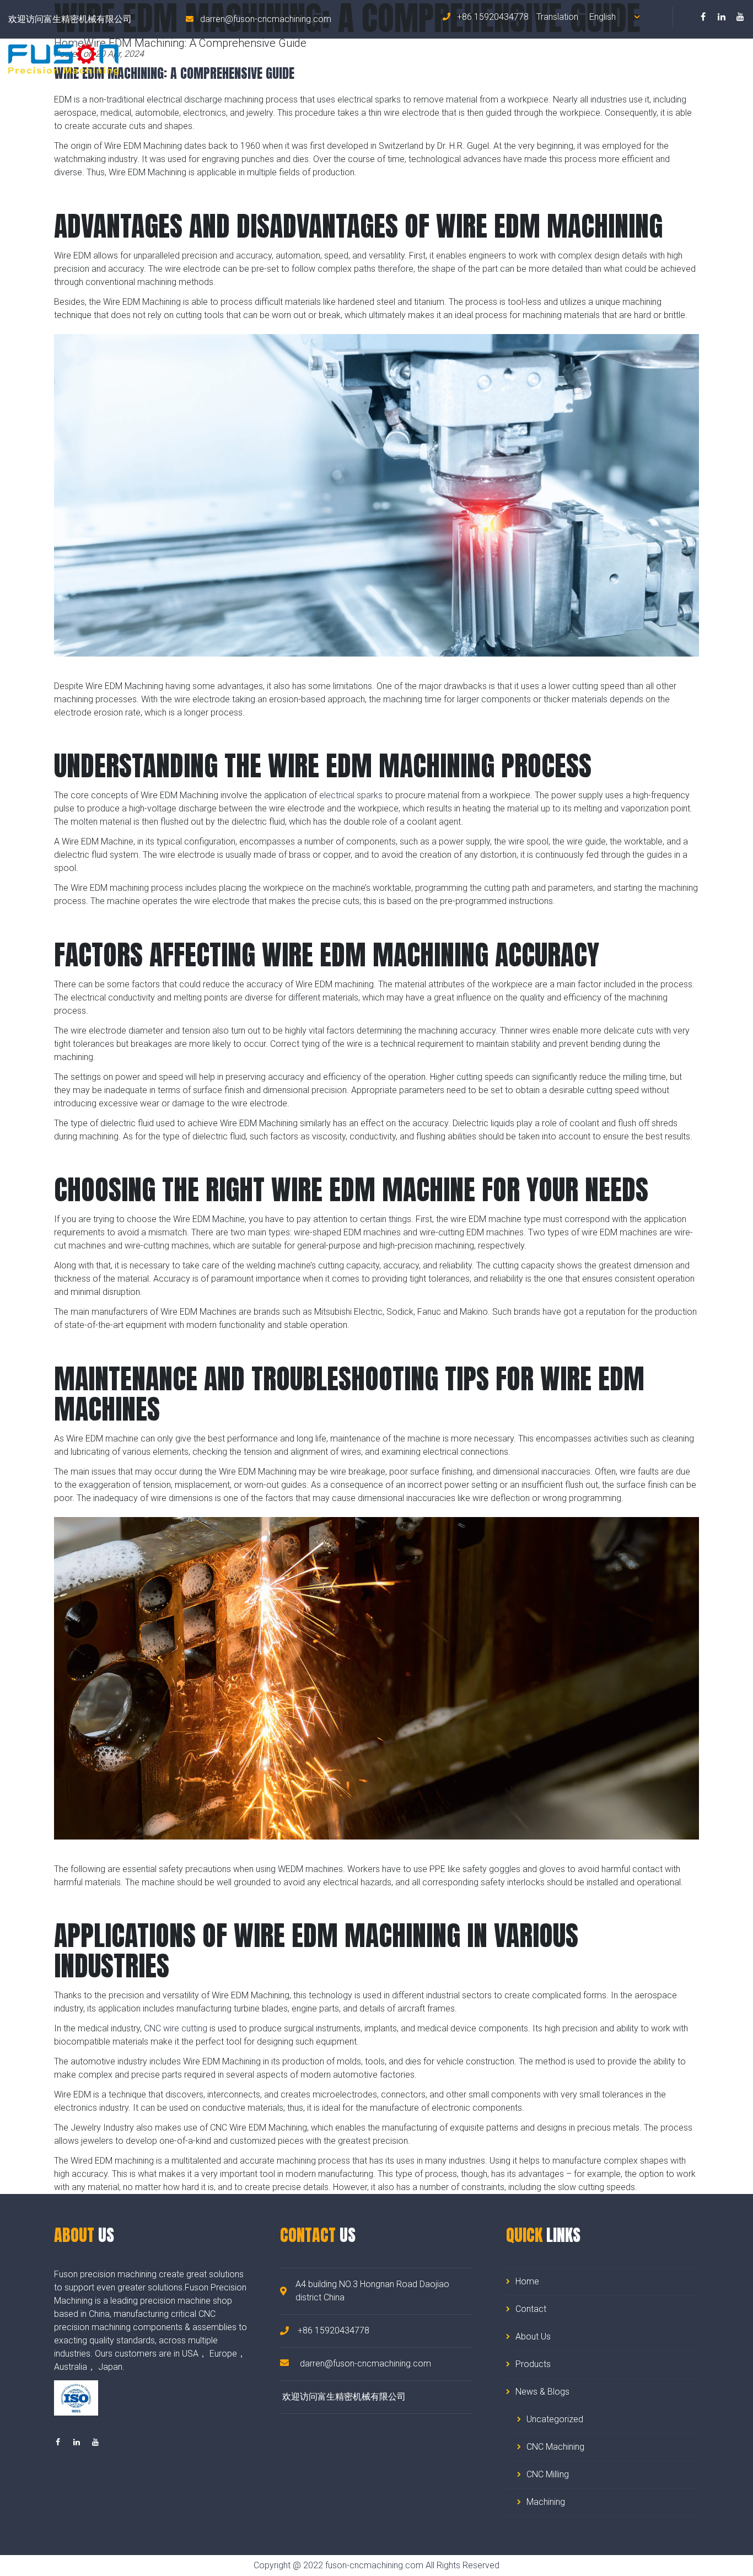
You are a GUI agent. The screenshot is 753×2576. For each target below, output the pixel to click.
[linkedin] (722, 17)
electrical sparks (351, 795)
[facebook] (703, 17)
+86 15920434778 (492, 17)
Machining (546, 2502)
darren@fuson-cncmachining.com (266, 19)
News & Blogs (542, 2392)
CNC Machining (555, 2447)
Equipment (616, 59)
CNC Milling (548, 2474)
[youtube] (740, 17)
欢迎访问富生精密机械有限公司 (70, 19)
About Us (494, 59)
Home (443, 59)
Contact (729, 59)
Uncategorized (555, 2419)
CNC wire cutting (176, 2028)
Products (552, 59)
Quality (675, 59)
